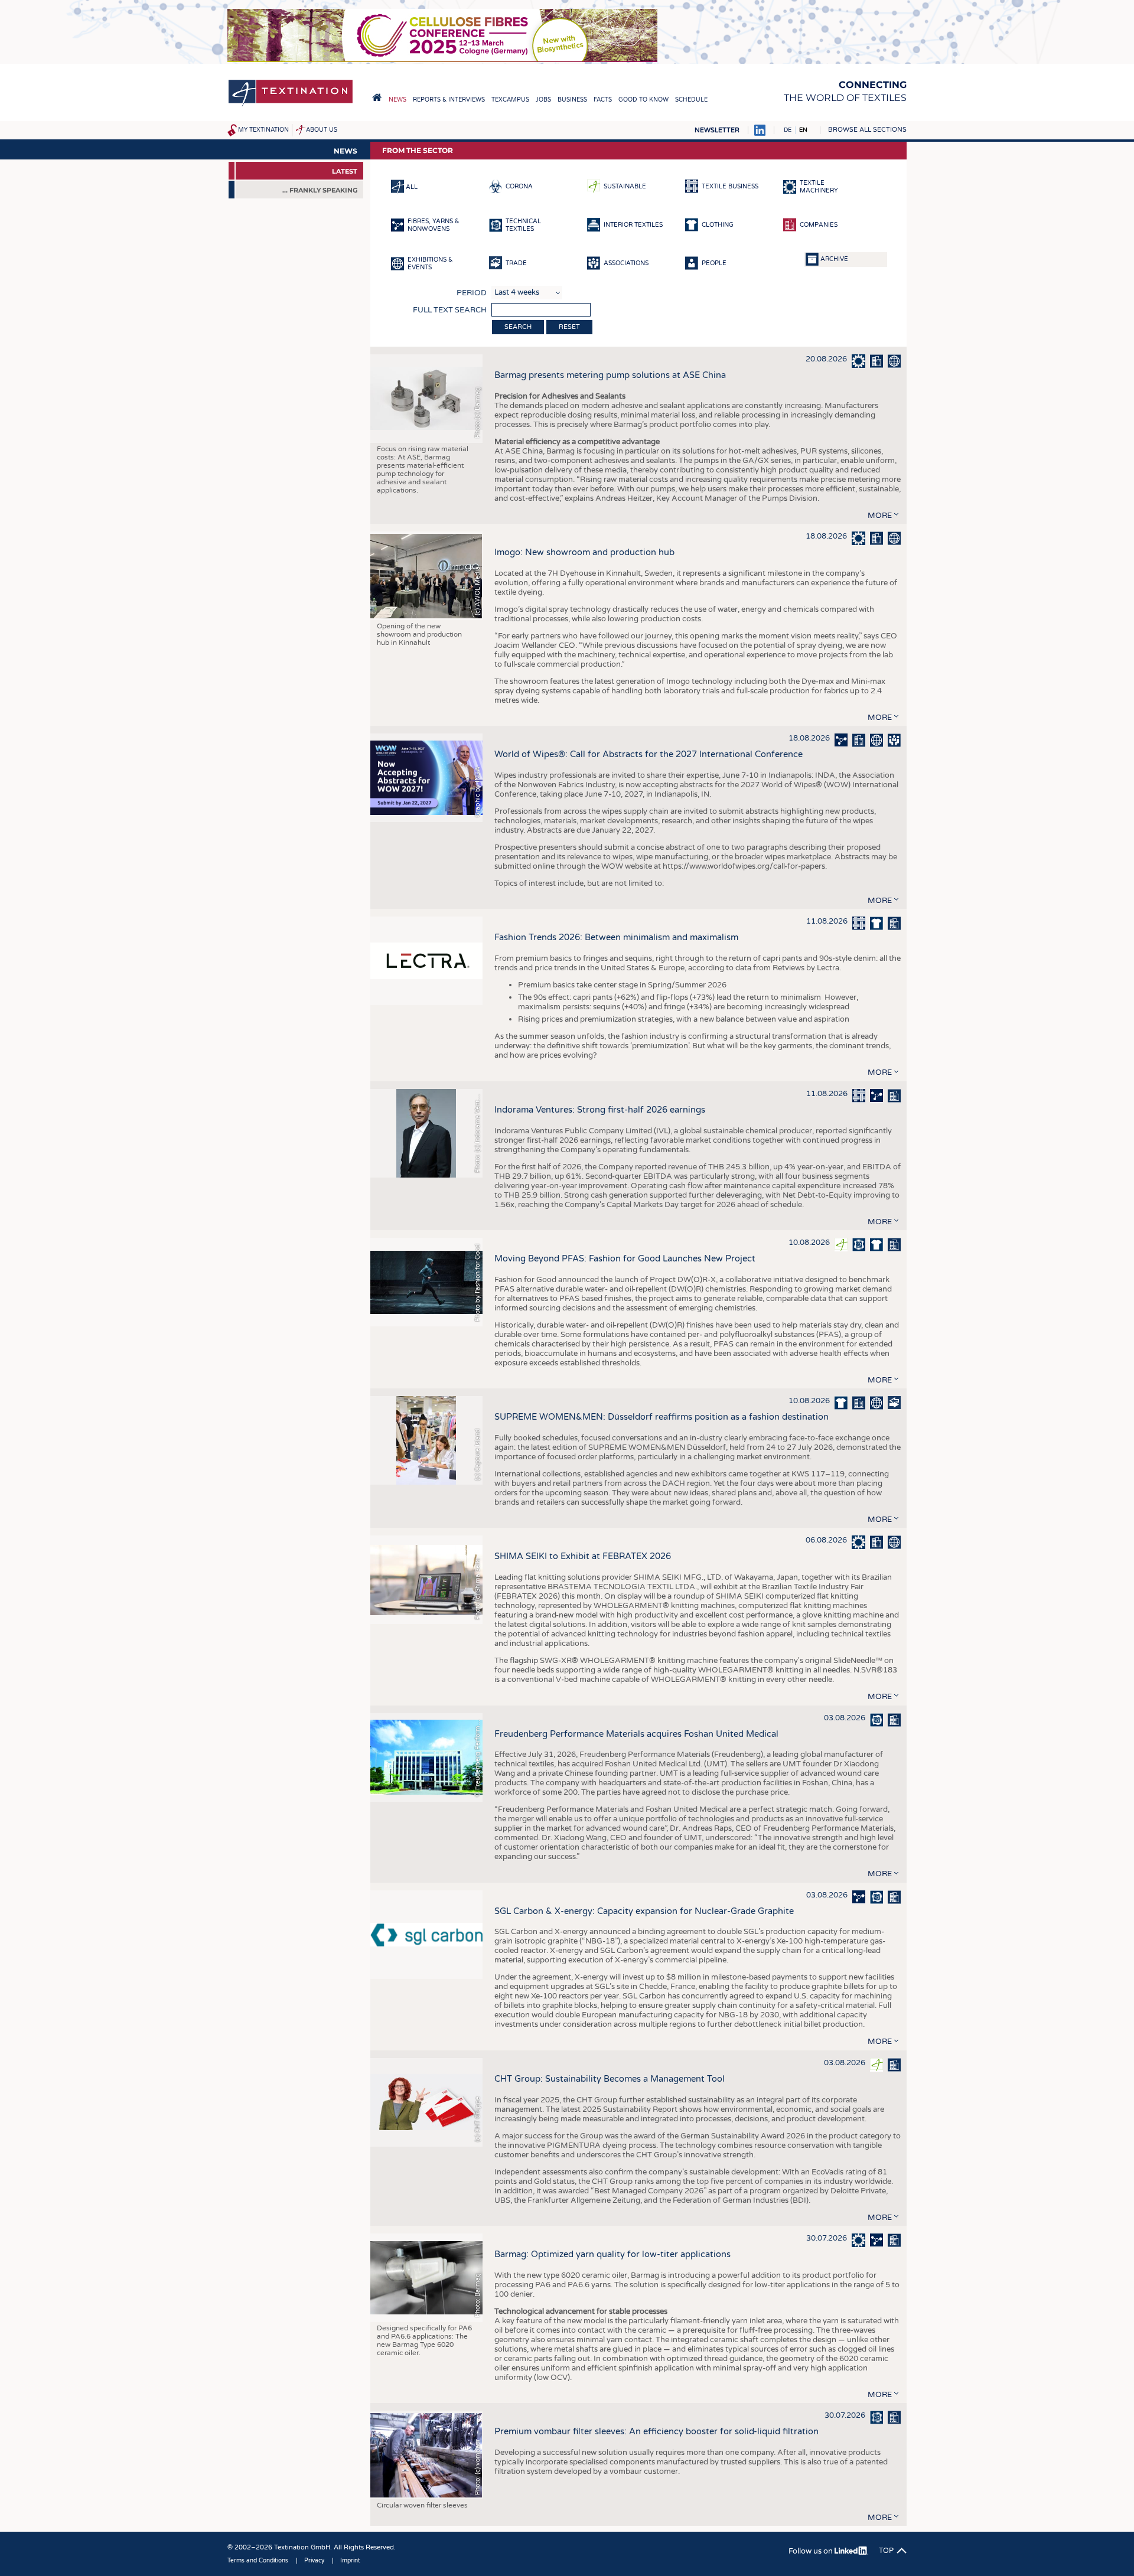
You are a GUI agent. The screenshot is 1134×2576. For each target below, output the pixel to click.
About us (322, 130)
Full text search (450, 310)
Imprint (350, 2561)
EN (803, 130)
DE (788, 130)
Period (472, 293)
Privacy (314, 2561)
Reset (569, 327)
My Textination (263, 130)
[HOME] (377, 97)
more (880, 516)
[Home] (291, 105)
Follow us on (812, 2551)
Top (886, 2551)
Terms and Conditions (258, 2561)
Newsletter (717, 130)
